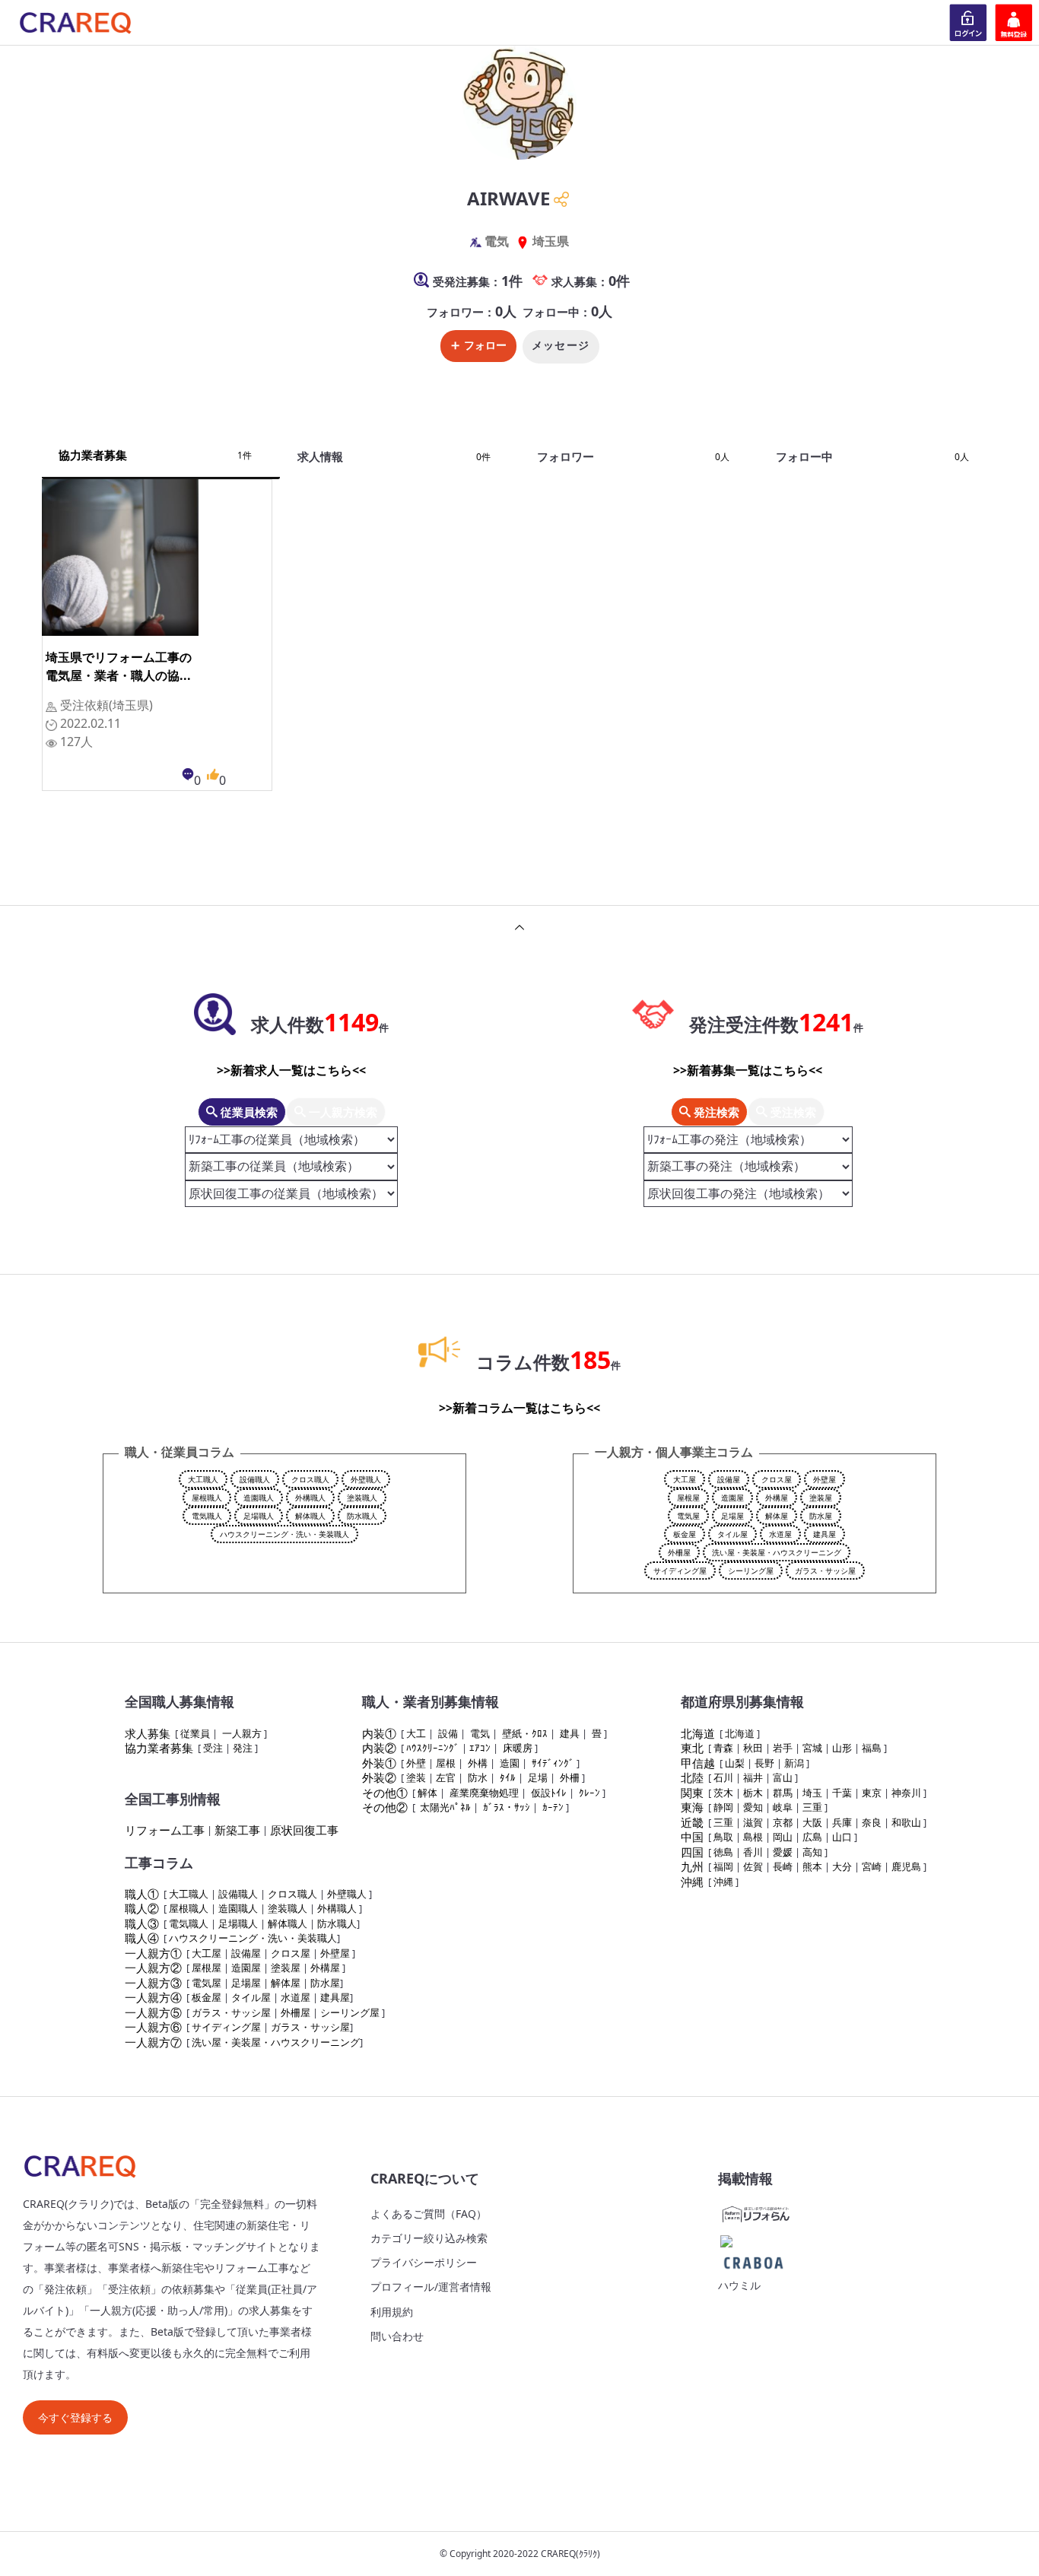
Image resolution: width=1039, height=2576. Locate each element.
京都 (783, 1822)
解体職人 (310, 1516)
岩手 (783, 1748)
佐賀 (753, 1866)
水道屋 (780, 1534)
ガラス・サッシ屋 (825, 1571)
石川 (723, 1777)
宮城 (812, 1748)
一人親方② (153, 1968)
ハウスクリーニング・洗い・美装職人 (284, 1534)
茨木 (723, 1793)
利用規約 (392, 2312)
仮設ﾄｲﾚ (549, 1793)
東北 (692, 1748)
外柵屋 (679, 1552)
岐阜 (783, 1807)
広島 (812, 1837)
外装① (379, 1763)
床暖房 (518, 1748)
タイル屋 (732, 1534)
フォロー (485, 345)
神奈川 (906, 1793)
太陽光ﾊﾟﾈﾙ (445, 1807)
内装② (379, 1748)
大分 (842, 1866)
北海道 (698, 1733)
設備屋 (729, 1479)
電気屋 (688, 1516)
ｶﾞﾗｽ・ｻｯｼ (507, 1807)
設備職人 (255, 1479)
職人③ (142, 1923)
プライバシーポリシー (424, 2262)
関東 (692, 1793)
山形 (842, 1748)
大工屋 (685, 1479)
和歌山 (906, 1822)
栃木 (753, 1793)
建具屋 (825, 1534)
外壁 (416, 1763)
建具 (570, 1733)
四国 (692, 1852)
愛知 (753, 1807)
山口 (842, 1837)
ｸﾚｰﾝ (589, 1793)
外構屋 (777, 1498)
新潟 (794, 1763)
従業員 (195, 1733)
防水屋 (821, 1516)
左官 (446, 1777)
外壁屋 (825, 1479)
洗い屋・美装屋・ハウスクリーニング (777, 1552)
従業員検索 (248, 1112)
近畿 (692, 1822)
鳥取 (723, 1837)
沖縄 (692, 1882)
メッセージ (561, 345)
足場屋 (732, 1516)
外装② (379, 1777)
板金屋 (685, 1534)
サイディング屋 (680, 1571)
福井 (753, 1777)
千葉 (842, 1793)
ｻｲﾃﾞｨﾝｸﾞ (553, 1763)
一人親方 (242, 1733)
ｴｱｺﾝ (480, 1748)
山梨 (735, 1763)
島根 (753, 1837)
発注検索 (715, 1112)
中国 (692, 1837)
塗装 (416, 1777)
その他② (385, 1807)
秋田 (753, 1748)
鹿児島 (906, 1866)
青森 (723, 1748)
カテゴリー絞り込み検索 (429, 2238)
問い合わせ (397, 2336)
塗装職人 (362, 1498)
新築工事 (237, 1830)
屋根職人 (207, 1498)
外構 (478, 1763)
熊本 (812, 1866)
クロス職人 (310, 1479)
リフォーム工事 (165, 1830)
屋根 (446, 1763)
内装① (379, 1733)
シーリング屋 (751, 1571)
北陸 (692, 1777)
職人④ (142, 1938)
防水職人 (362, 1516)
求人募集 (148, 1733)
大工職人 (203, 1479)
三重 (812, 1807)
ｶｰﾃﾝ (553, 1807)
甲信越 (698, 1763)
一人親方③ (153, 1983)
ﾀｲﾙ (508, 1777)
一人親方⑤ (153, 2012)
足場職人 (259, 1516)
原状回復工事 (304, 1830)
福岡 (723, 1866)
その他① (385, 1793)
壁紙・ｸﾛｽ (525, 1733)
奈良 (872, 1822)
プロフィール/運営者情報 (431, 2287)
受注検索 (792, 1112)
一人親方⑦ (153, 2042)
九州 (692, 1866)
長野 (764, 1763)
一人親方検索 (342, 1112)
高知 (812, 1852)
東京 (872, 1793)
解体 (427, 1793)
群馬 (783, 1793)
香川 (753, 1852)
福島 (872, 1748)
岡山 (783, 1837)
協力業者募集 (159, 1748)
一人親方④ (153, 1997)
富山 (783, 1777)
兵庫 (842, 1822)
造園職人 (259, 1498)
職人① (142, 1894)
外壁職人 (366, 1479)
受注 (213, 1748)
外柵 (570, 1777)
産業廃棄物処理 (484, 1793)
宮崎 (872, 1866)
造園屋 (732, 1498)
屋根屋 (688, 1498)
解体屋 (777, 1516)
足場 (538, 1777)
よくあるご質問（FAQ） (429, 2214)
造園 (510, 1763)
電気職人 (207, 1516)
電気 (480, 1733)
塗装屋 (821, 1498)
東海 (692, 1807)
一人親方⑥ (153, 2027)
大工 (416, 1733)
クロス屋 (777, 1479)
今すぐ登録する (75, 2417)
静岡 (723, 1807)
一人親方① (153, 1953)
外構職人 (310, 1498)
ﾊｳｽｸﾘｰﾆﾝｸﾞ (433, 1748)
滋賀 (753, 1822)
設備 (448, 1733)
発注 (243, 1748)
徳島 (723, 1852)
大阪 (812, 1822)
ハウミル (739, 2285)
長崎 (783, 1866)
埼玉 (812, 1793)
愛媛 (783, 1852)
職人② (142, 1908)
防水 (478, 1777)
